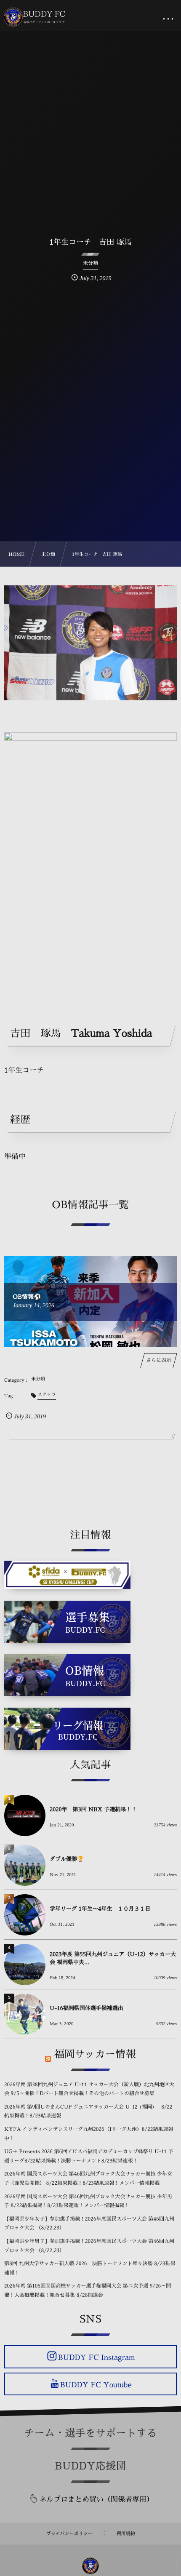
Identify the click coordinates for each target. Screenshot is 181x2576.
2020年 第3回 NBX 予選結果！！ (93, 1810)
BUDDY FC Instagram (96, 2358)
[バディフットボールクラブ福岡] (35, 17)
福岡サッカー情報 (95, 2054)
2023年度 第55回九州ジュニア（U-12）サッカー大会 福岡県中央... (113, 1958)
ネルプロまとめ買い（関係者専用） (96, 2500)
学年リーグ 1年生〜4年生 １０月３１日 (100, 1909)
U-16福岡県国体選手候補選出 (87, 2009)
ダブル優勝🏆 (67, 1859)
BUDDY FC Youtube (96, 2385)
